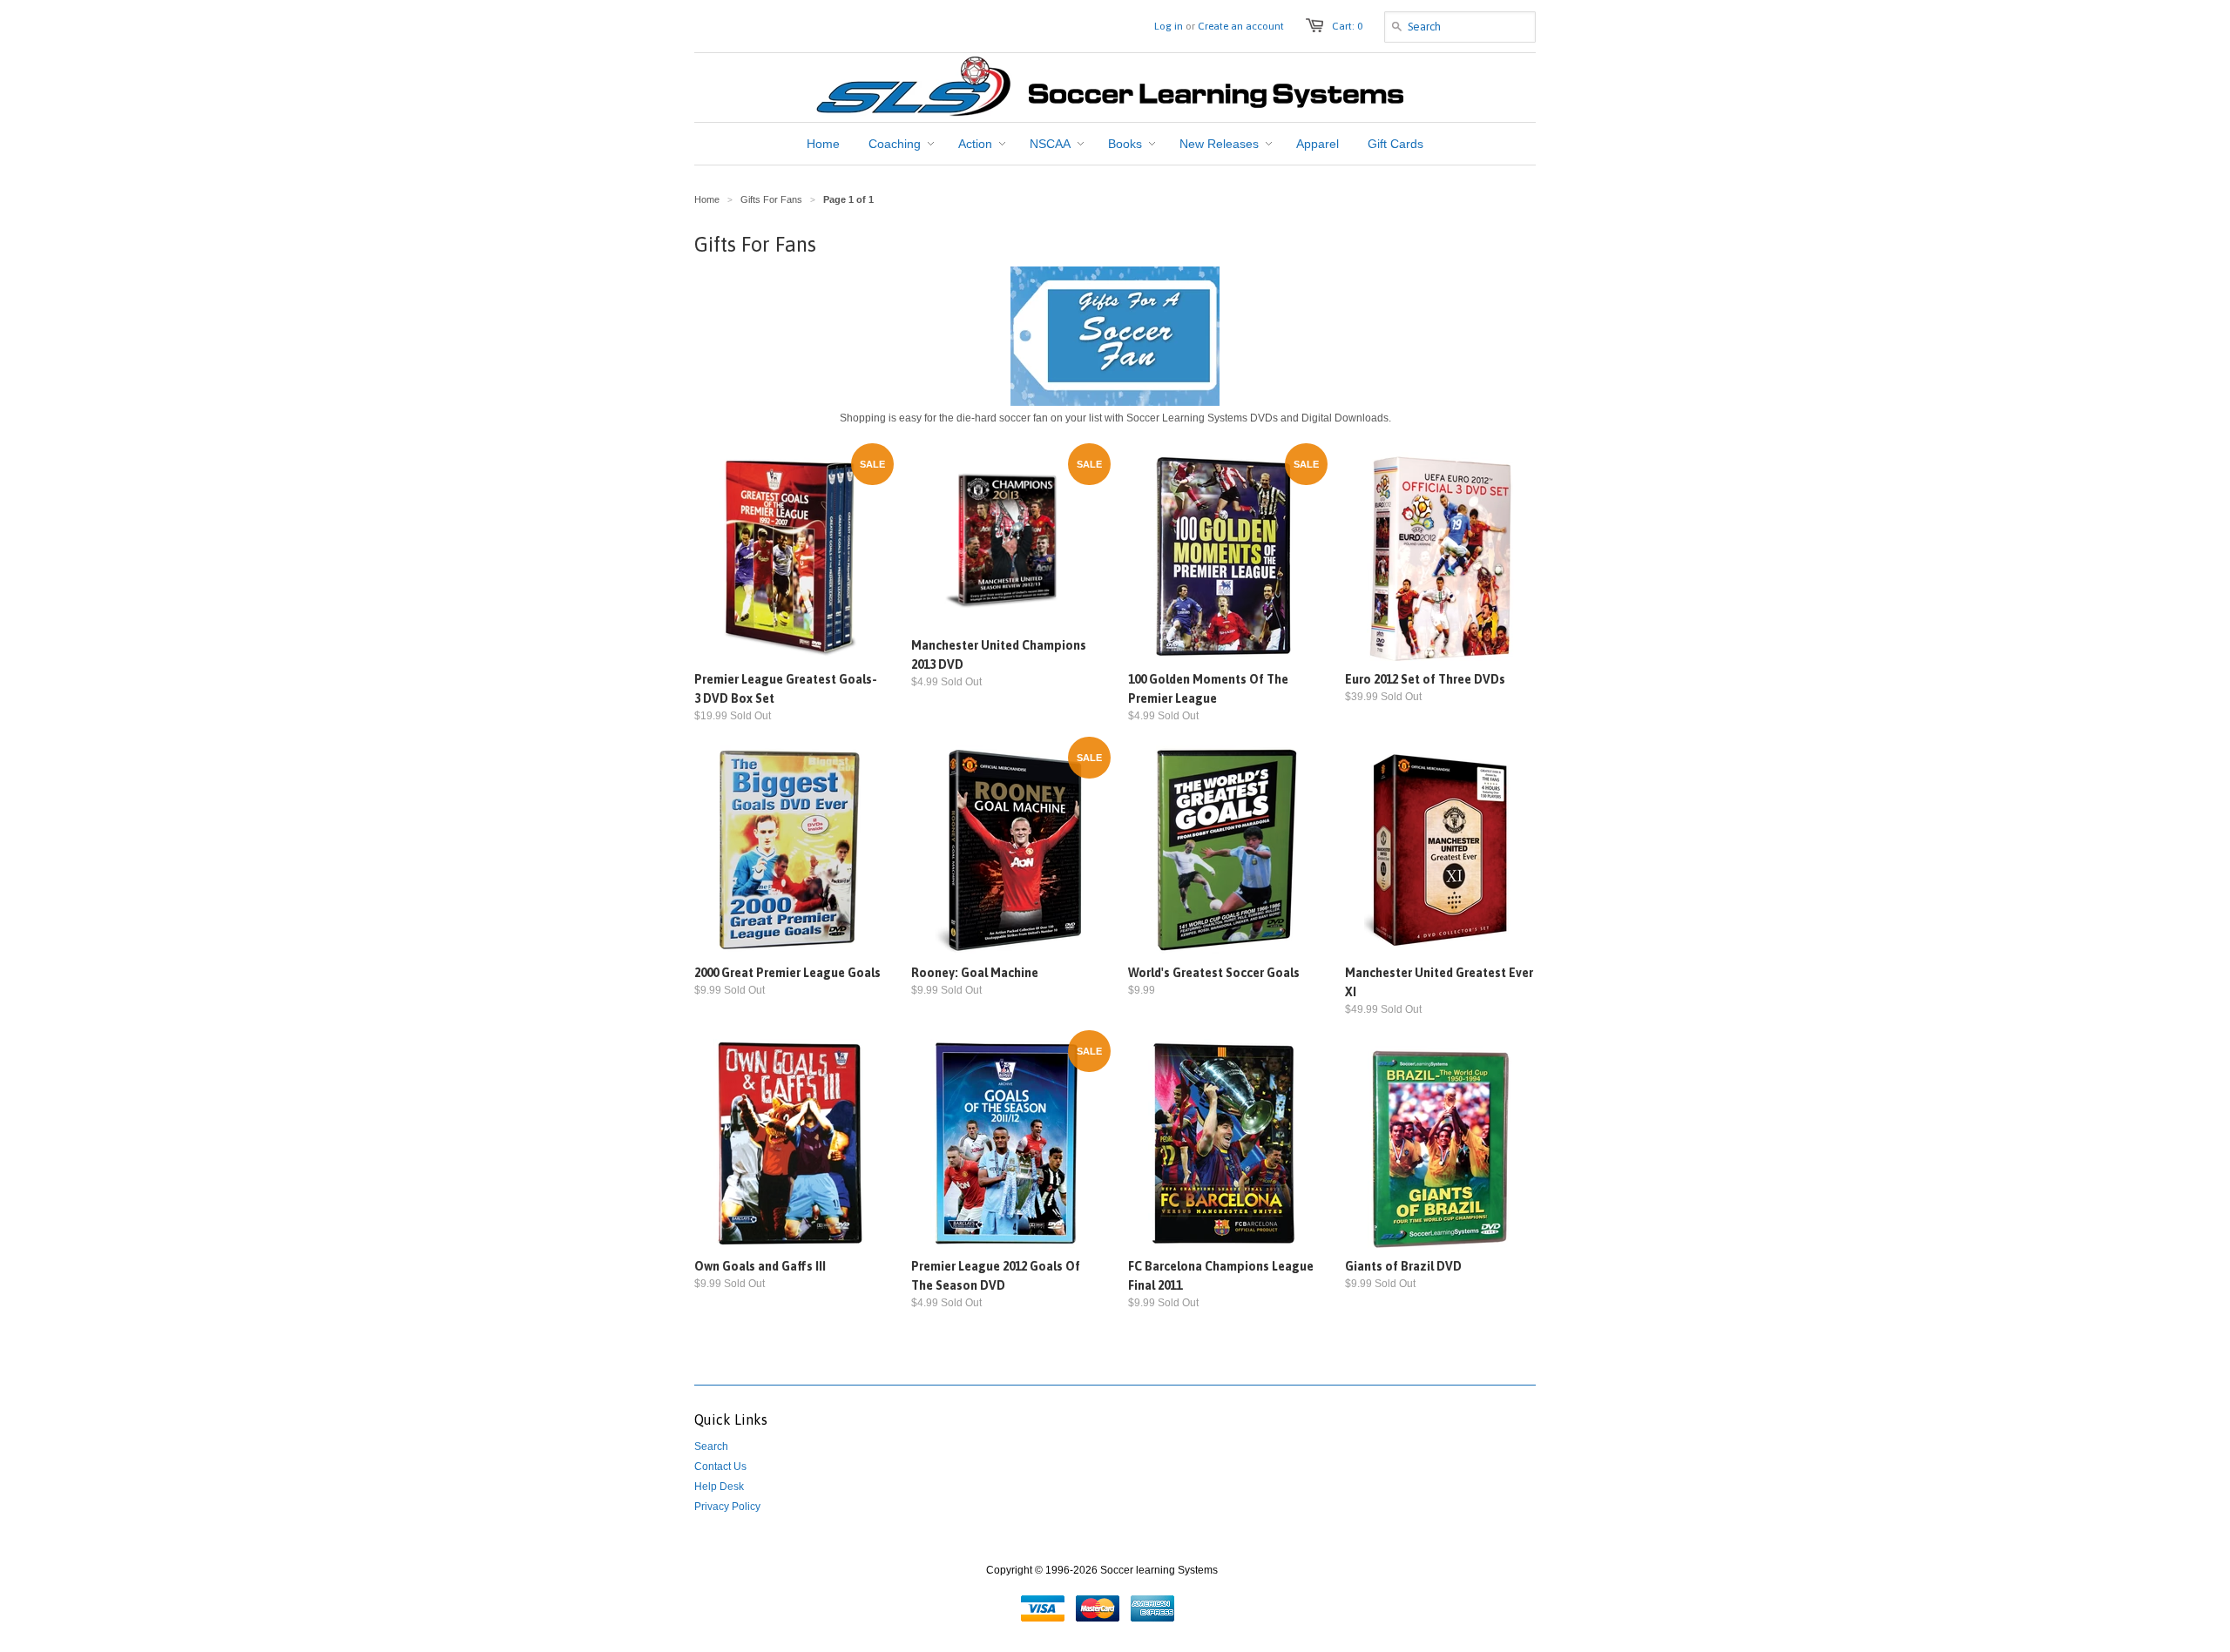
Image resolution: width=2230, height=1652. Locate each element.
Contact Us (720, 1467)
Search (711, 1446)
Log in (1169, 26)
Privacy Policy (727, 1507)
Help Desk (719, 1487)
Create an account (1241, 26)
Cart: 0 (1347, 26)
